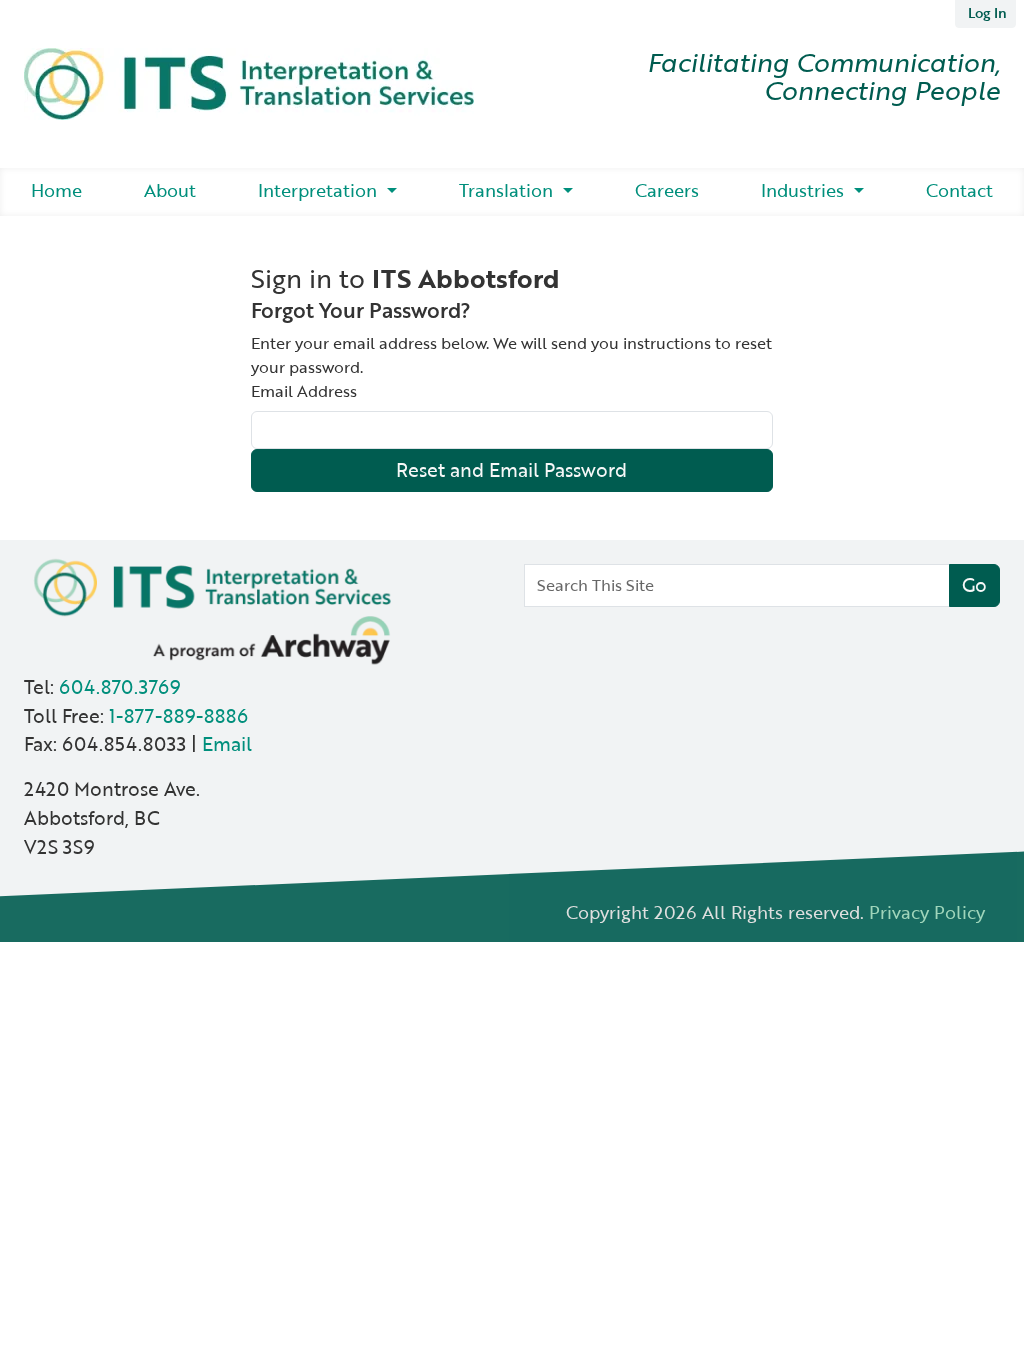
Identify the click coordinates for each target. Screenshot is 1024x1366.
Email (227, 743)
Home (56, 190)
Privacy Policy (927, 911)
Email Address (304, 391)
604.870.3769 (119, 686)
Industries (805, 190)
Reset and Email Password (511, 469)
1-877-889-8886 (178, 715)
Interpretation (320, 190)
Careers (667, 190)
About (170, 190)
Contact (959, 190)
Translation (508, 190)
